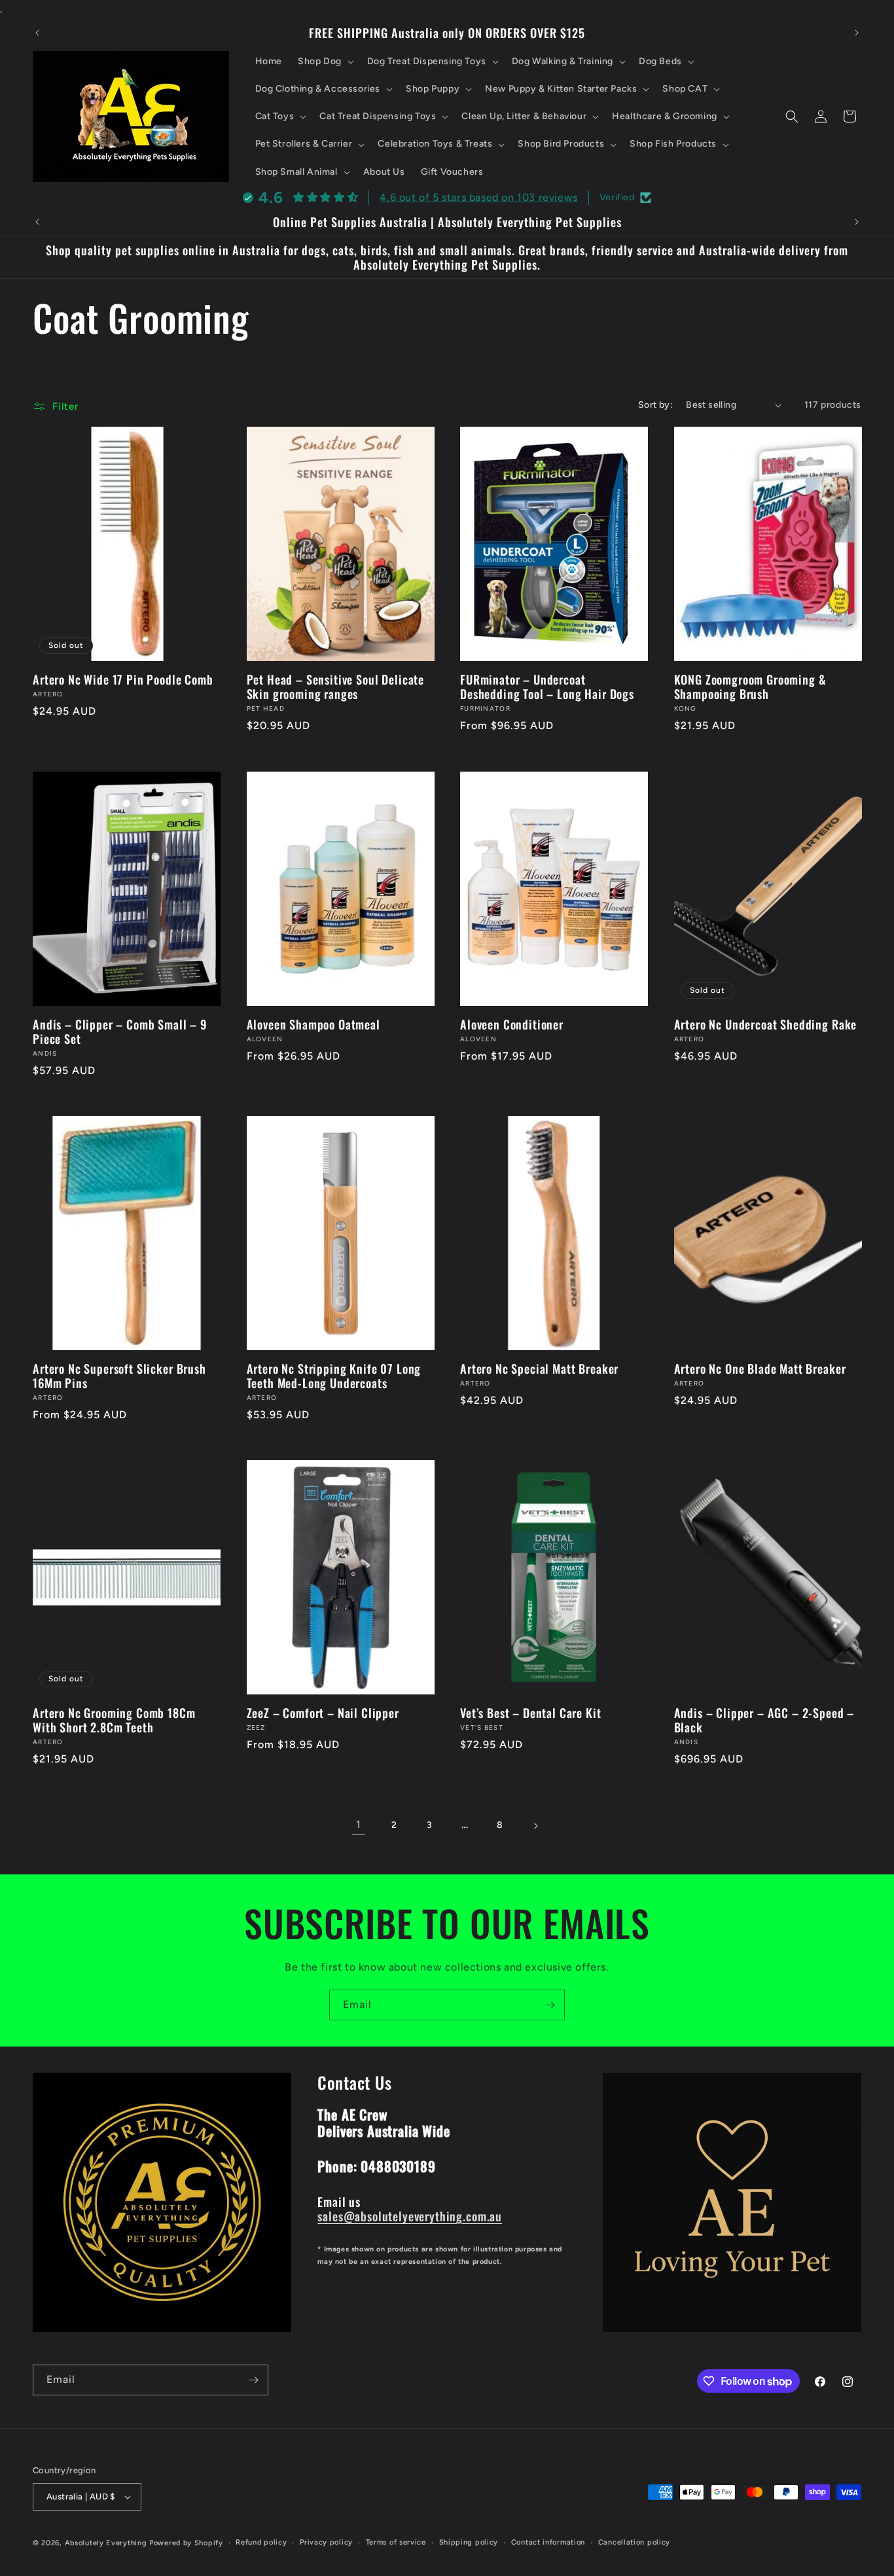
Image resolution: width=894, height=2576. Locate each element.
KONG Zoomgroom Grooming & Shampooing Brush (750, 687)
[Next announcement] (857, 33)
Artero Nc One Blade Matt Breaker (760, 1368)
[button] (325, 62)
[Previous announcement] (37, 33)
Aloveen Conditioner (512, 1024)
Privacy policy (326, 2542)
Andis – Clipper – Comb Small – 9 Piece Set (120, 1031)
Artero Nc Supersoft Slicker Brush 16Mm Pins (119, 1376)
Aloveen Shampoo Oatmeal (313, 1024)
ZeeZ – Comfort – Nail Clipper (323, 1713)
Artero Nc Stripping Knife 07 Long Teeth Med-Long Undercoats (334, 1376)
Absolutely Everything (106, 2543)
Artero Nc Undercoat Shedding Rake (766, 1024)
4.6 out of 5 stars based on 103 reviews (478, 197)
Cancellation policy (634, 2542)
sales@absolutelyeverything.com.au (410, 2216)
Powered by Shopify (186, 2543)
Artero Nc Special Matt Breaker (539, 1368)
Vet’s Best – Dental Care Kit (531, 1713)
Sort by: (655, 405)
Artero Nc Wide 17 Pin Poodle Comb (123, 680)
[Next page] (535, 1826)
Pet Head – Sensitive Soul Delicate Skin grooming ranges (336, 687)
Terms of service (396, 2542)
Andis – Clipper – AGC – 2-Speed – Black (764, 1721)
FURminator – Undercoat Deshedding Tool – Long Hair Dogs (547, 687)
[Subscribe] (550, 2005)
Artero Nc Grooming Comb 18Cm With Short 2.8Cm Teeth (114, 1721)
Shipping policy (469, 2542)
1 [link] (359, 1825)
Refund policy (261, 2542)
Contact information (548, 2542)
